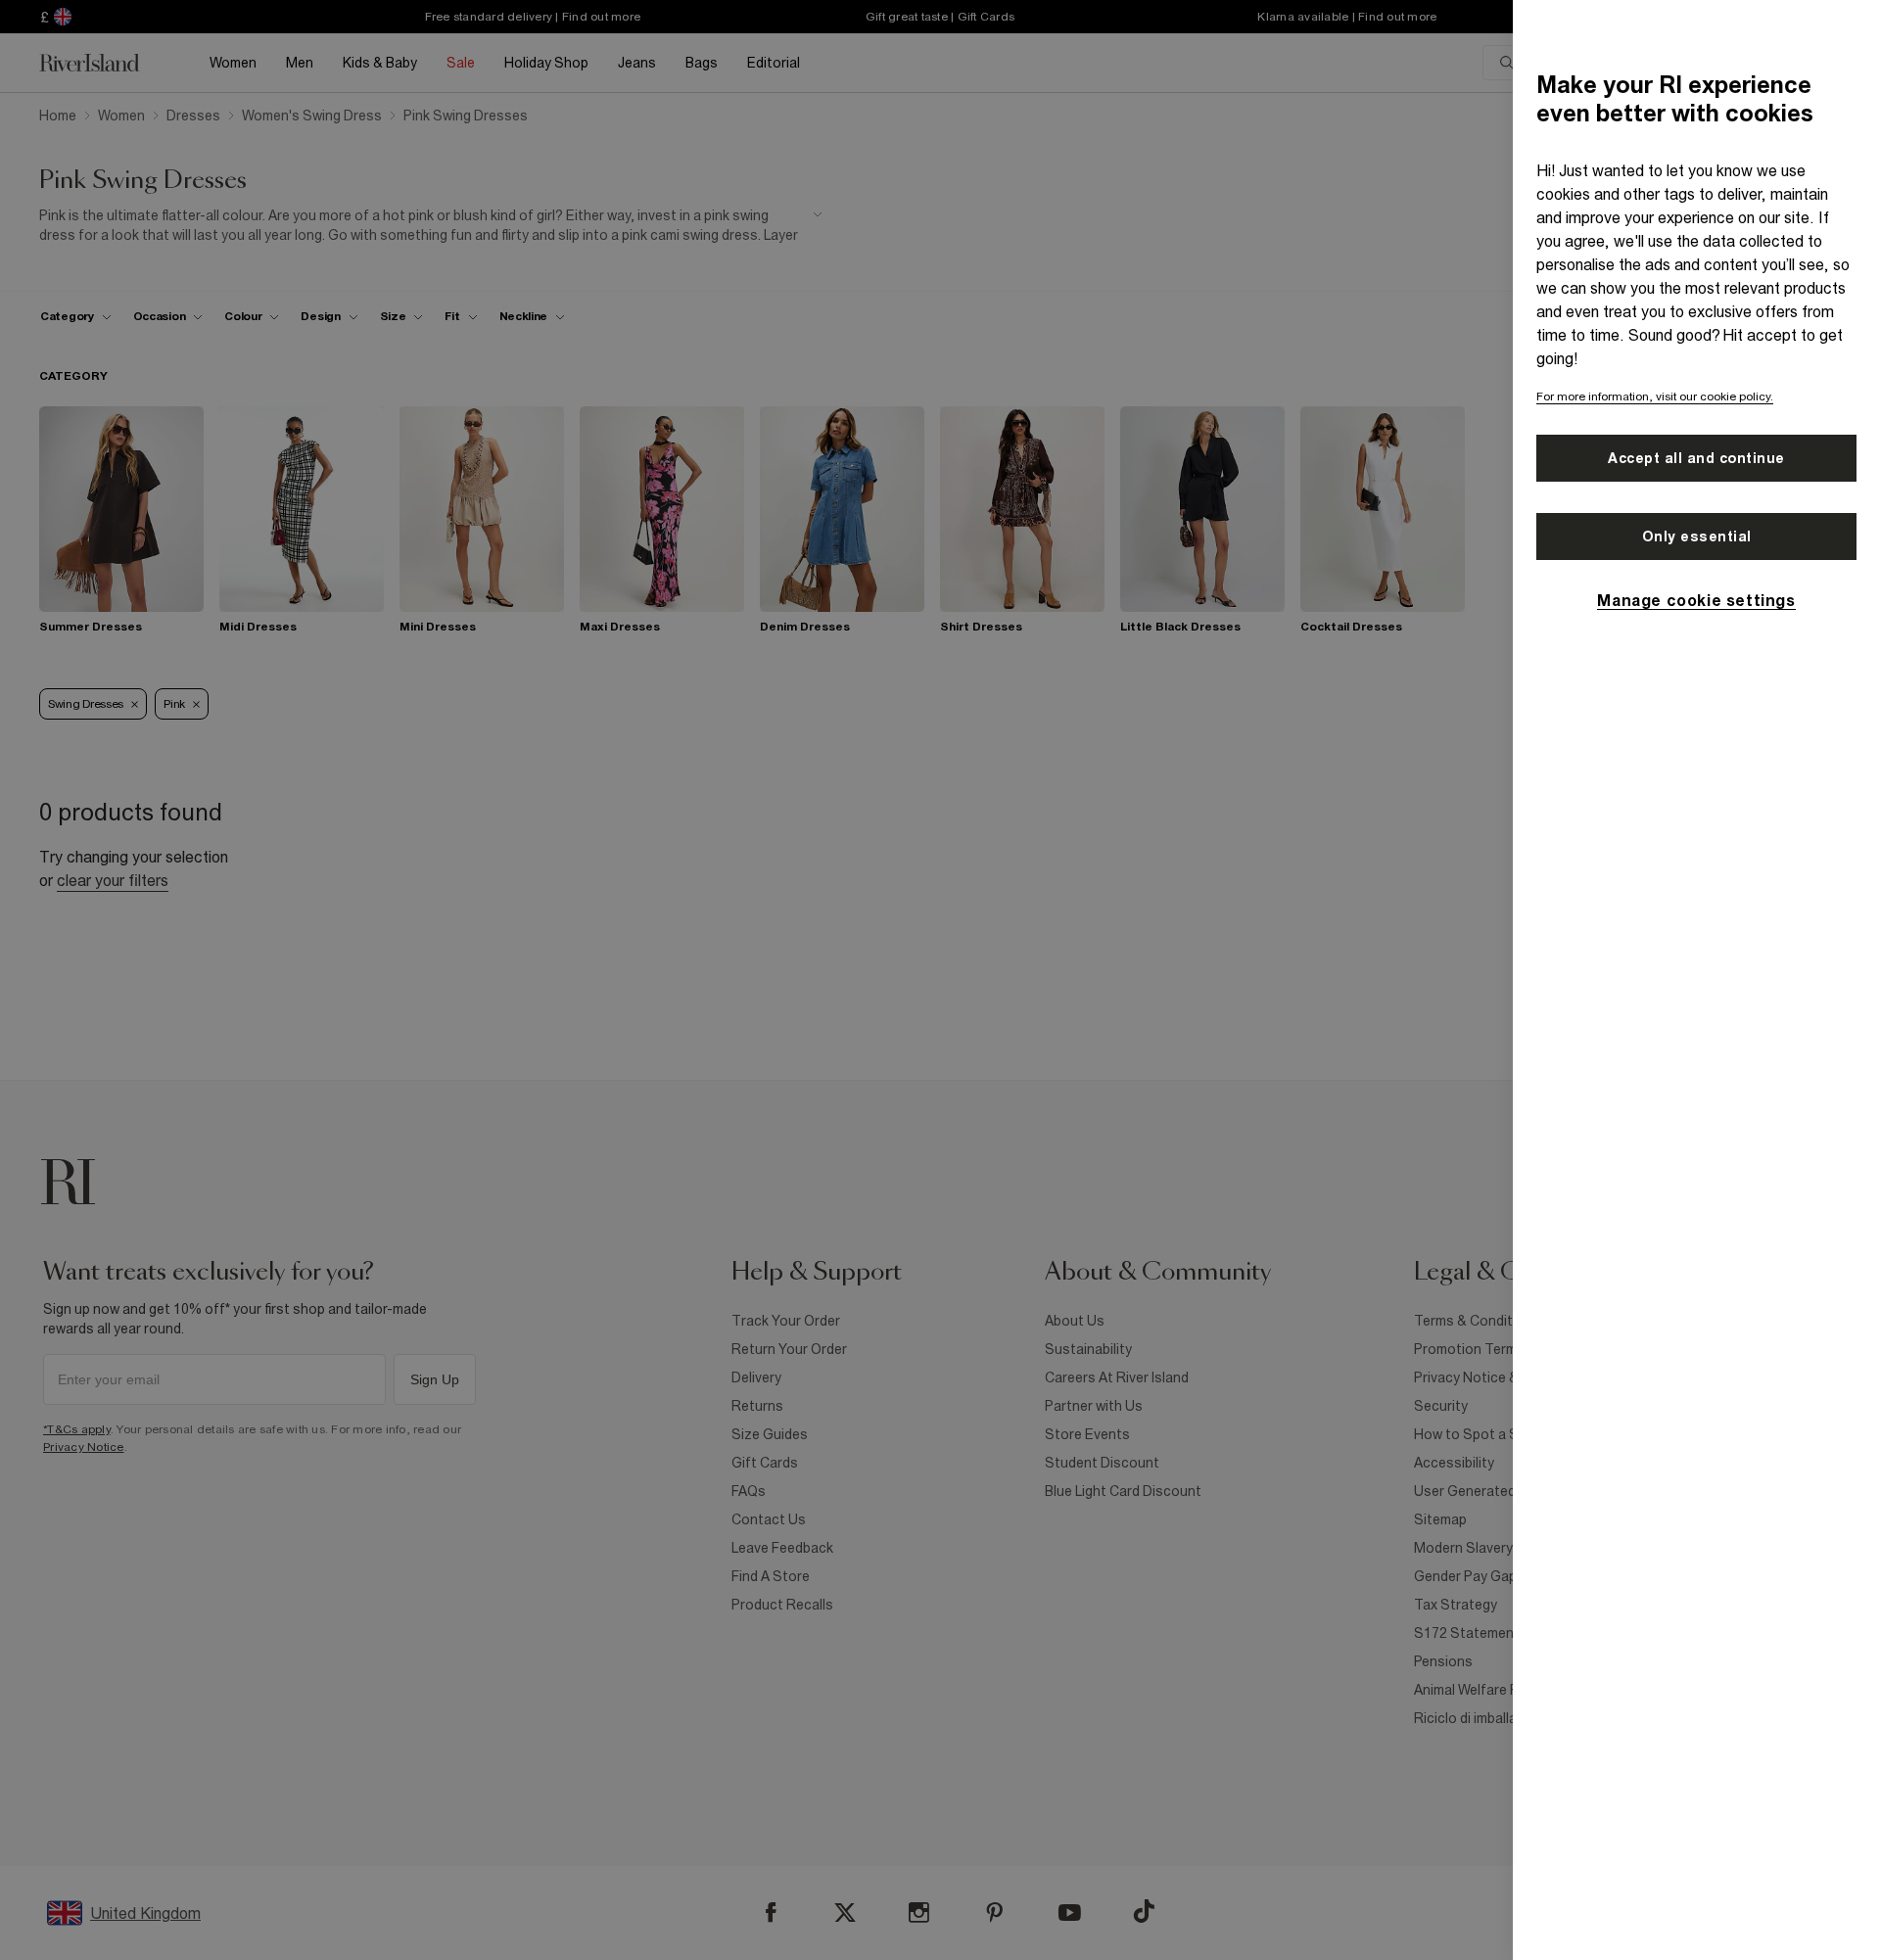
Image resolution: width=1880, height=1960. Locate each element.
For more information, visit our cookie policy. (1655, 397)
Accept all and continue (1696, 458)
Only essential (1697, 537)
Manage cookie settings (1696, 600)
